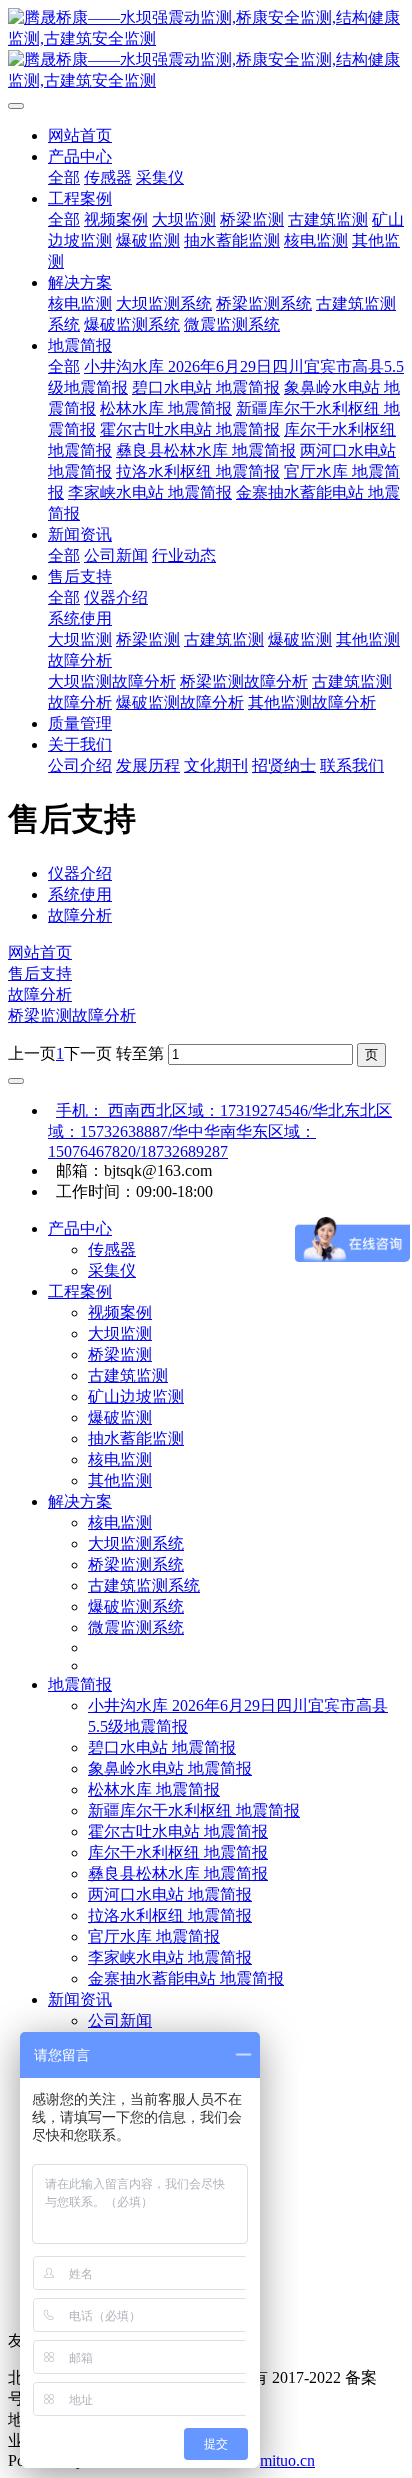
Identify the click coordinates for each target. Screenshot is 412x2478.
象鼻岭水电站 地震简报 (170, 1768)
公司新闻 (120, 2020)
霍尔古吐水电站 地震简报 (178, 1831)
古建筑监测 (128, 1375)
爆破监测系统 (136, 1606)
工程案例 (80, 1291)
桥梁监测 (120, 1354)
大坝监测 (120, 1333)
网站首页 (80, 135)
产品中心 (80, 1228)
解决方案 (80, 1501)
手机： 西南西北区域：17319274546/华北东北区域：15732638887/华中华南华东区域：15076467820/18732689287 (220, 1131)
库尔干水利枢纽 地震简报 (178, 1852)
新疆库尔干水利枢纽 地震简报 (194, 1810)
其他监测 (120, 1480)
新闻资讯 (80, 1999)
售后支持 (40, 973)
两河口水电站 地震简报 (170, 1894)
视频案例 (120, 1312)
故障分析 (80, 915)
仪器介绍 (80, 873)
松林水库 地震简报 (154, 1789)
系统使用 (80, 894)
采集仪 (112, 1270)
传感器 (112, 1249)
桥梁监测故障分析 (72, 1015)
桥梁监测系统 (136, 1564)
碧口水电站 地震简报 (162, 1747)
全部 (64, 177)
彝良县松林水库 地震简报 (178, 1873)
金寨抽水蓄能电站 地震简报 (186, 1978)
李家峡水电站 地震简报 (170, 1957)
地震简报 (80, 1684)
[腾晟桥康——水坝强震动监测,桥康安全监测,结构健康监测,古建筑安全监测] (206, 50)
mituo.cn (287, 2460)
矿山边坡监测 (136, 1396)
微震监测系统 (136, 1627)
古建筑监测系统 (144, 1585)
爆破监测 (120, 1417)
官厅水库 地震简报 (154, 1936)
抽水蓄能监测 (136, 1438)
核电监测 (120, 1459)
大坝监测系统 (136, 1543)
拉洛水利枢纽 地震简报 (170, 1915)
